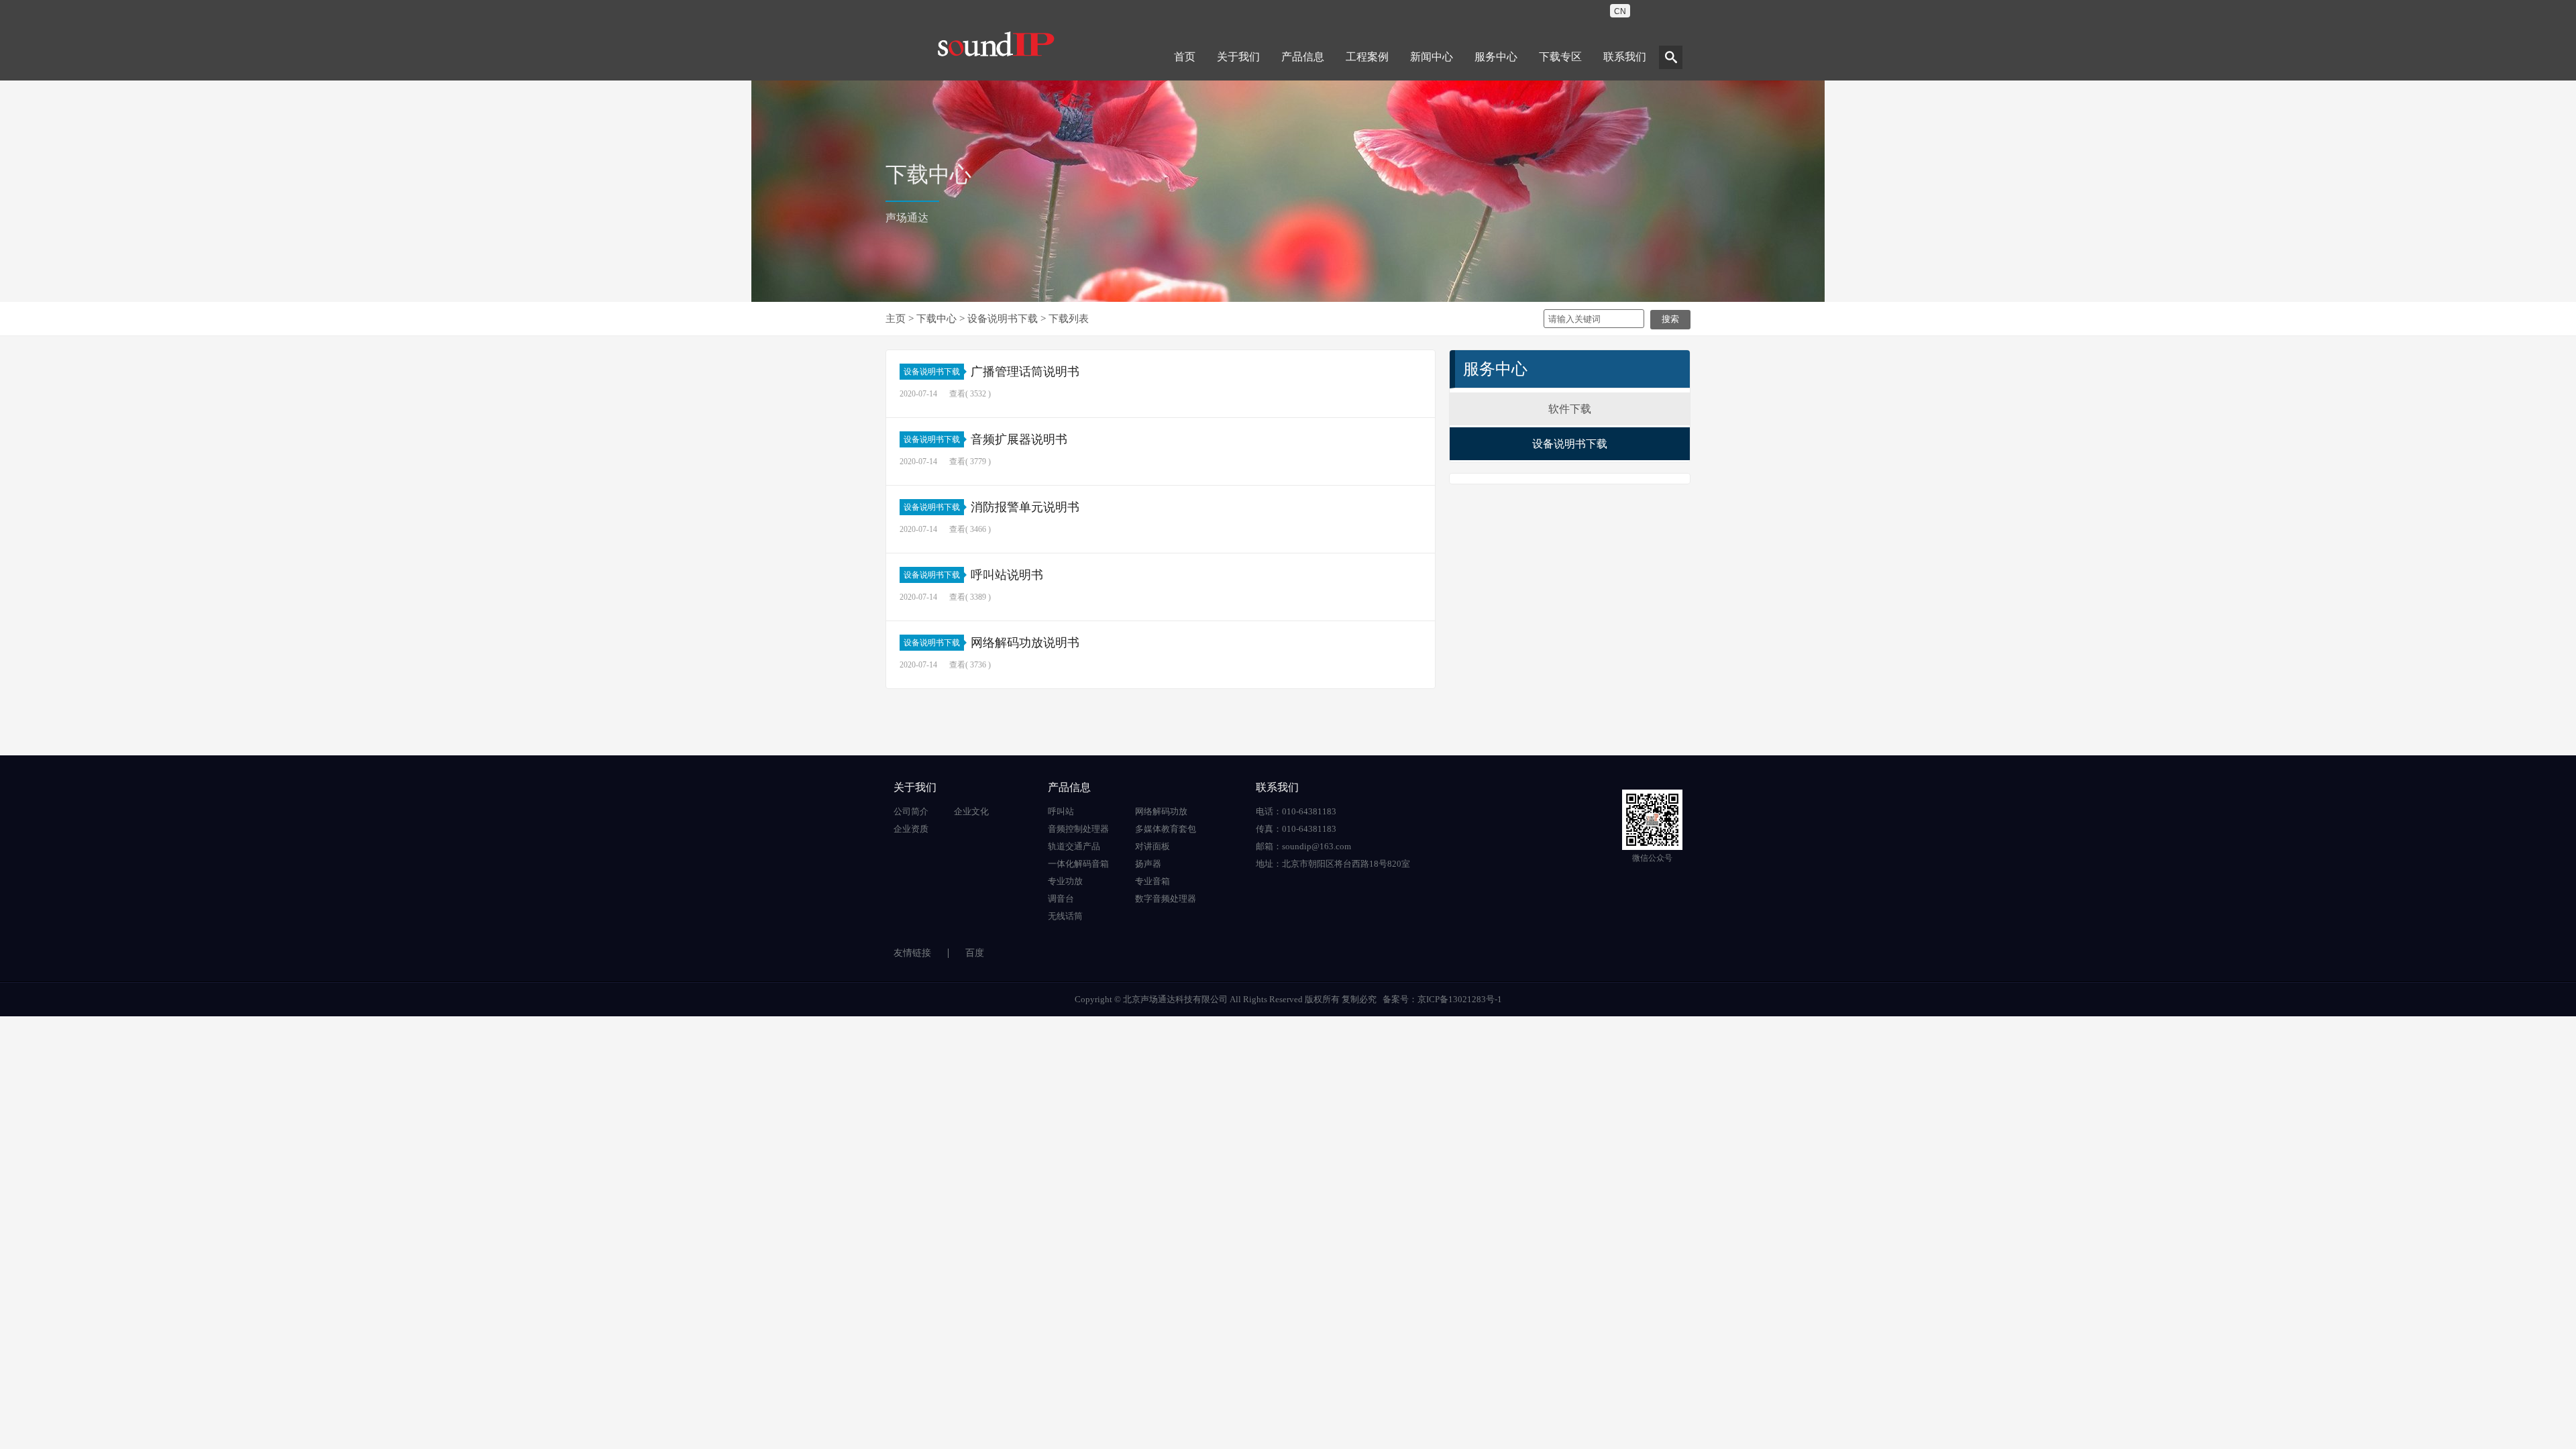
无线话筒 (1065, 916)
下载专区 (1560, 57)
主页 (896, 319)
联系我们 (1625, 57)
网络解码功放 (1161, 811)
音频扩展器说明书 (1019, 439)
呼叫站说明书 (1007, 575)
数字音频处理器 (1166, 899)
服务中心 (1496, 57)
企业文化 (971, 811)
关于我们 (1238, 57)
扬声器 (1148, 864)
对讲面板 (1152, 846)
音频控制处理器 (1078, 829)
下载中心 (936, 319)
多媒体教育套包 (1166, 829)
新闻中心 (1432, 57)
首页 (1185, 57)
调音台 (1061, 899)
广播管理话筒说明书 (1025, 372)
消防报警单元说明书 (1025, 507)
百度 (975, 953)
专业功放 (1065, 881)
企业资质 (911, 829)
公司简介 (911, 811)
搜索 (1670, 319)
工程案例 (1367, 57)
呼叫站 (1061, 811)
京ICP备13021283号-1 (1460, 999)
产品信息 (1303, 57)
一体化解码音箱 (1078, 864)
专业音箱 (1152, 881)
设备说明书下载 (1003, 319)
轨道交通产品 (1074, 846)
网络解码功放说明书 (1025, 643)
